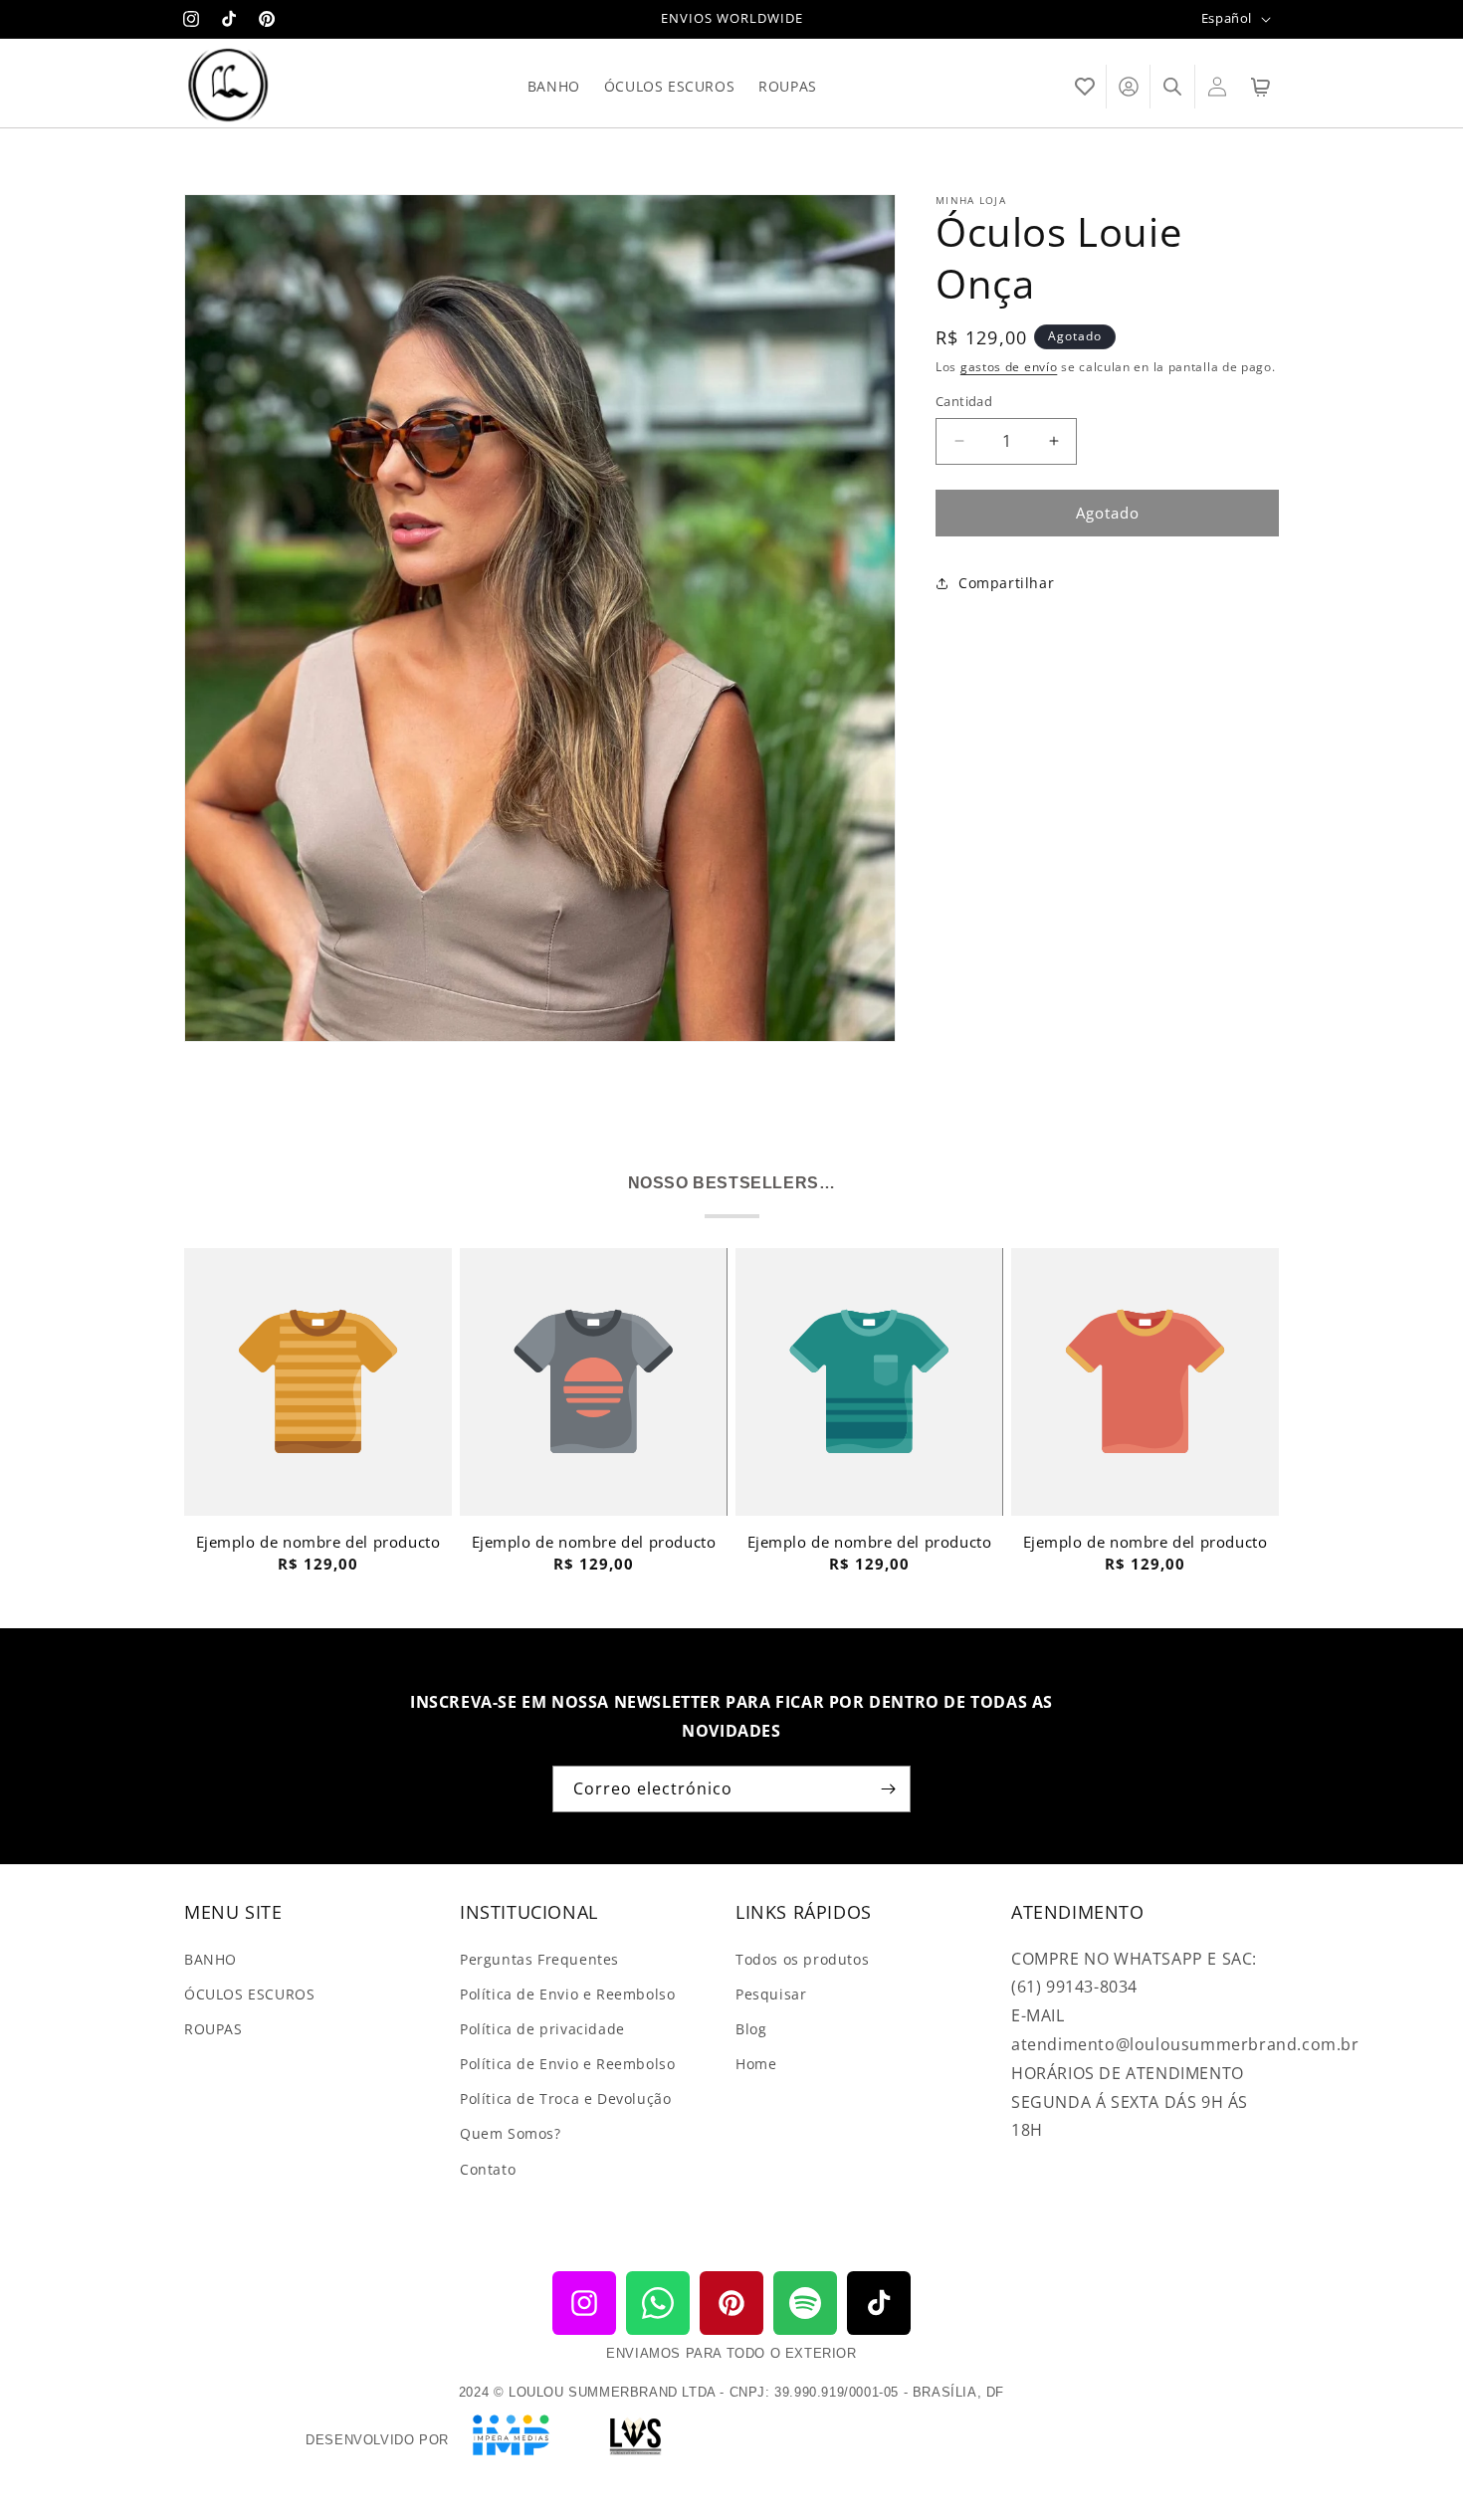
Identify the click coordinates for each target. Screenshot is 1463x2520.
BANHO (210, 1958)
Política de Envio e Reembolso (567, 1993)
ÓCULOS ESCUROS (249, 1993)
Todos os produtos (802, 1958)
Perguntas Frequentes (539, 1958)
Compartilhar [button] (1006, 583)
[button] (1085, 87)
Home (756, 2064)
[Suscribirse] (888, 1789)
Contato (488, 2168)
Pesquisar (771, 1993)
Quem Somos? (511, 2133)
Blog (751, 2028)
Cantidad (964, 401)
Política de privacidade (542, 2028)
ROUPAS (213, 2028)
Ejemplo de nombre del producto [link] (318, 1542)
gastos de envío (1009, 367)
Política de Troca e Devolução (565, 2099)
